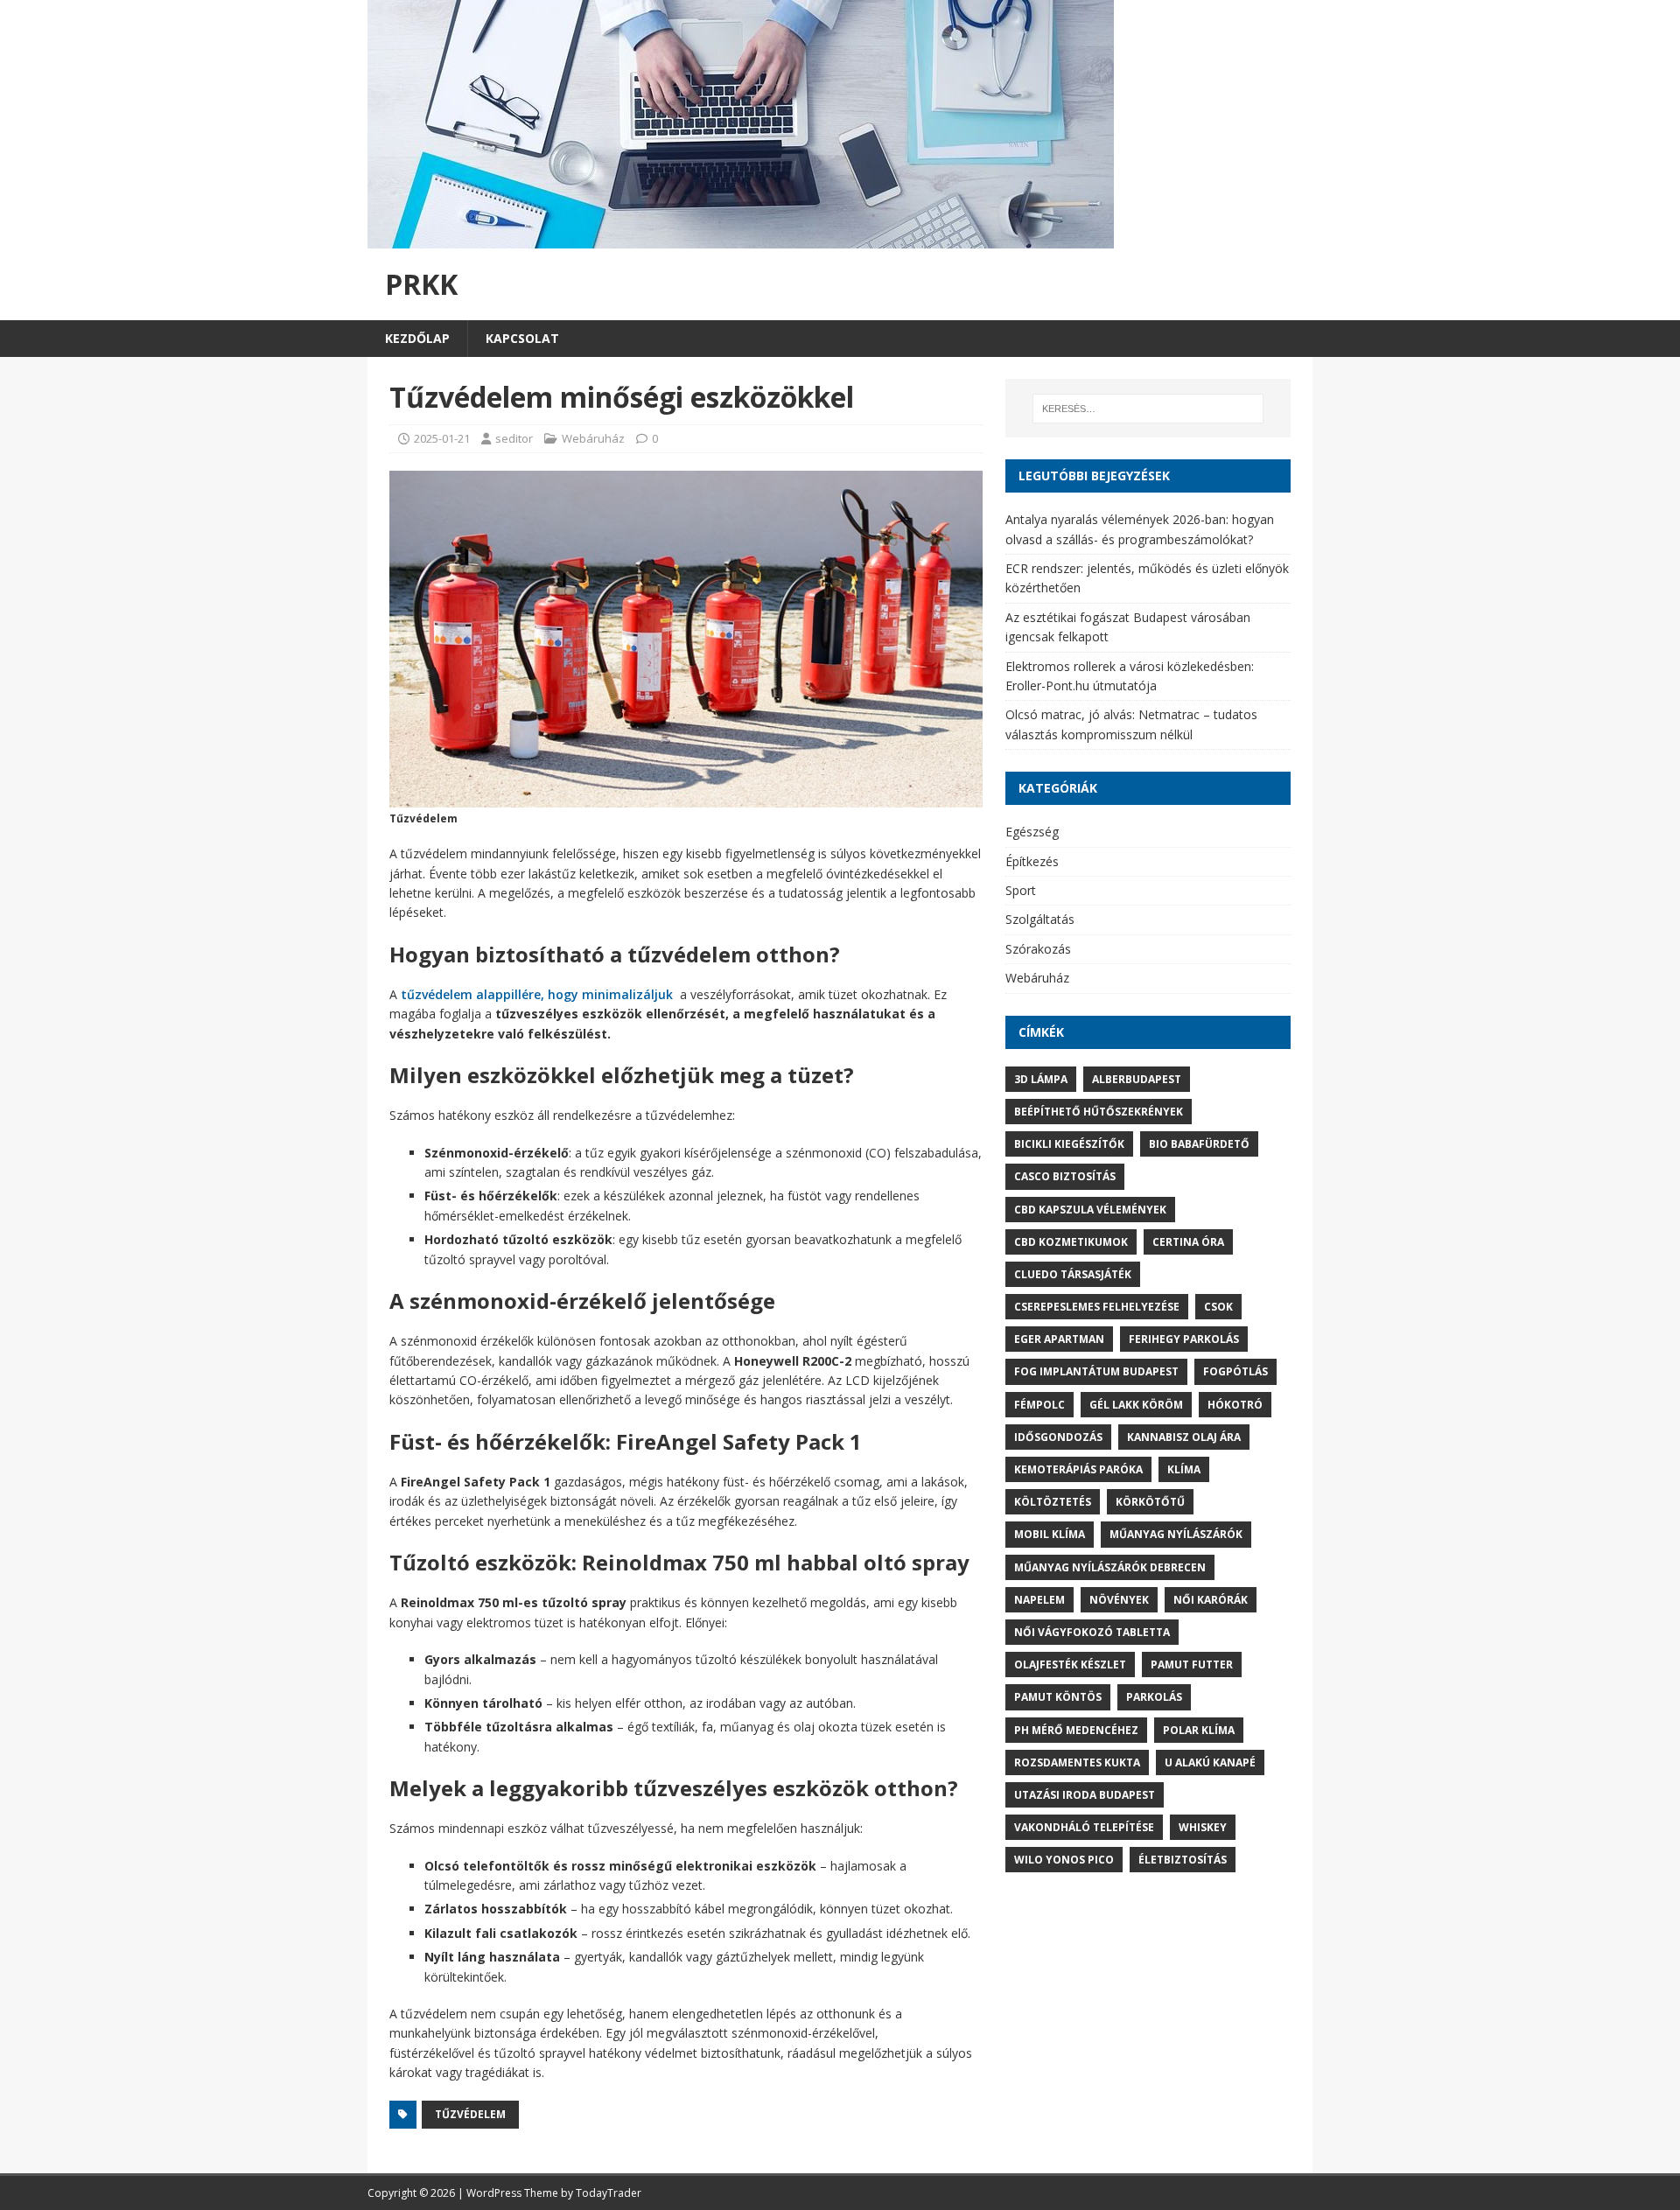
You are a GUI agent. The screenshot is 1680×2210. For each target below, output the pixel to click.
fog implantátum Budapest (1096, 1371)
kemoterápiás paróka (1078, 1469)
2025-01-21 (442, 438)
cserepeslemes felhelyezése (1097, 1307)
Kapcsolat (522, 338)
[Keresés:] (1148, 409)
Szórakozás (1038, 949)
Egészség (1032, 832)
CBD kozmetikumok (1071, 1242)
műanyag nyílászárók (1176, 1534)
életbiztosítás (1183, 1860)
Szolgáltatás (1040, 919)
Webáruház (593, 438)
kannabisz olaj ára (1184, 1437)
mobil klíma (1050, 1534)
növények (1119, 1600)
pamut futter (1192, 1664)
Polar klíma (1199, 1730)
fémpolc (1039, 1405)
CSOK (1218, 1307)
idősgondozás (1058, 1437)
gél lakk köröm (1136, 1405)
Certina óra (1188, 1242)
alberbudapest (1137, 1079)
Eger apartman (1059, 1339)
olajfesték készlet (1070, 1664)
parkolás (1154, 1697)
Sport (1021, 890)
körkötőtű (1150, 1502)
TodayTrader (609, 2193)
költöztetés (1053, 1502)
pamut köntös (1058, 1697)
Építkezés (1032, 861)
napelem (1039, 1600)
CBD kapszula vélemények (1090, 1210)
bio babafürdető (1199, 1144)
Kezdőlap (417, 338)
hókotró (1235, 1405)
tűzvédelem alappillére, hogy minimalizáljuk (537, 994)
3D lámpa (1041, 1079)
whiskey (1203, 1827)
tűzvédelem (470, 2114)
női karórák (1211, 1600)
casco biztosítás (1065, 1176)
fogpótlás (1235, 1371)
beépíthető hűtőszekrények (1099, 1112)
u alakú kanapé (1210, 1762)
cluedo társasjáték (1073, 1274)
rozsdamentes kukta (1077, 1762)
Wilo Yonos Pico (1064, 1860)
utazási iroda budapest (1085, 1795)
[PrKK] (741, 238)
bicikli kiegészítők (1069, 1144)
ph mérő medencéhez (1076, 1730)
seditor (514, 438)
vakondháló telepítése (1084, 1827)
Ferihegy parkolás (1184, 1339)
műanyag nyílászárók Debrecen (1110, 1567)
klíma (1184, 1469)
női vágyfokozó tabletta (1092, 1632)
